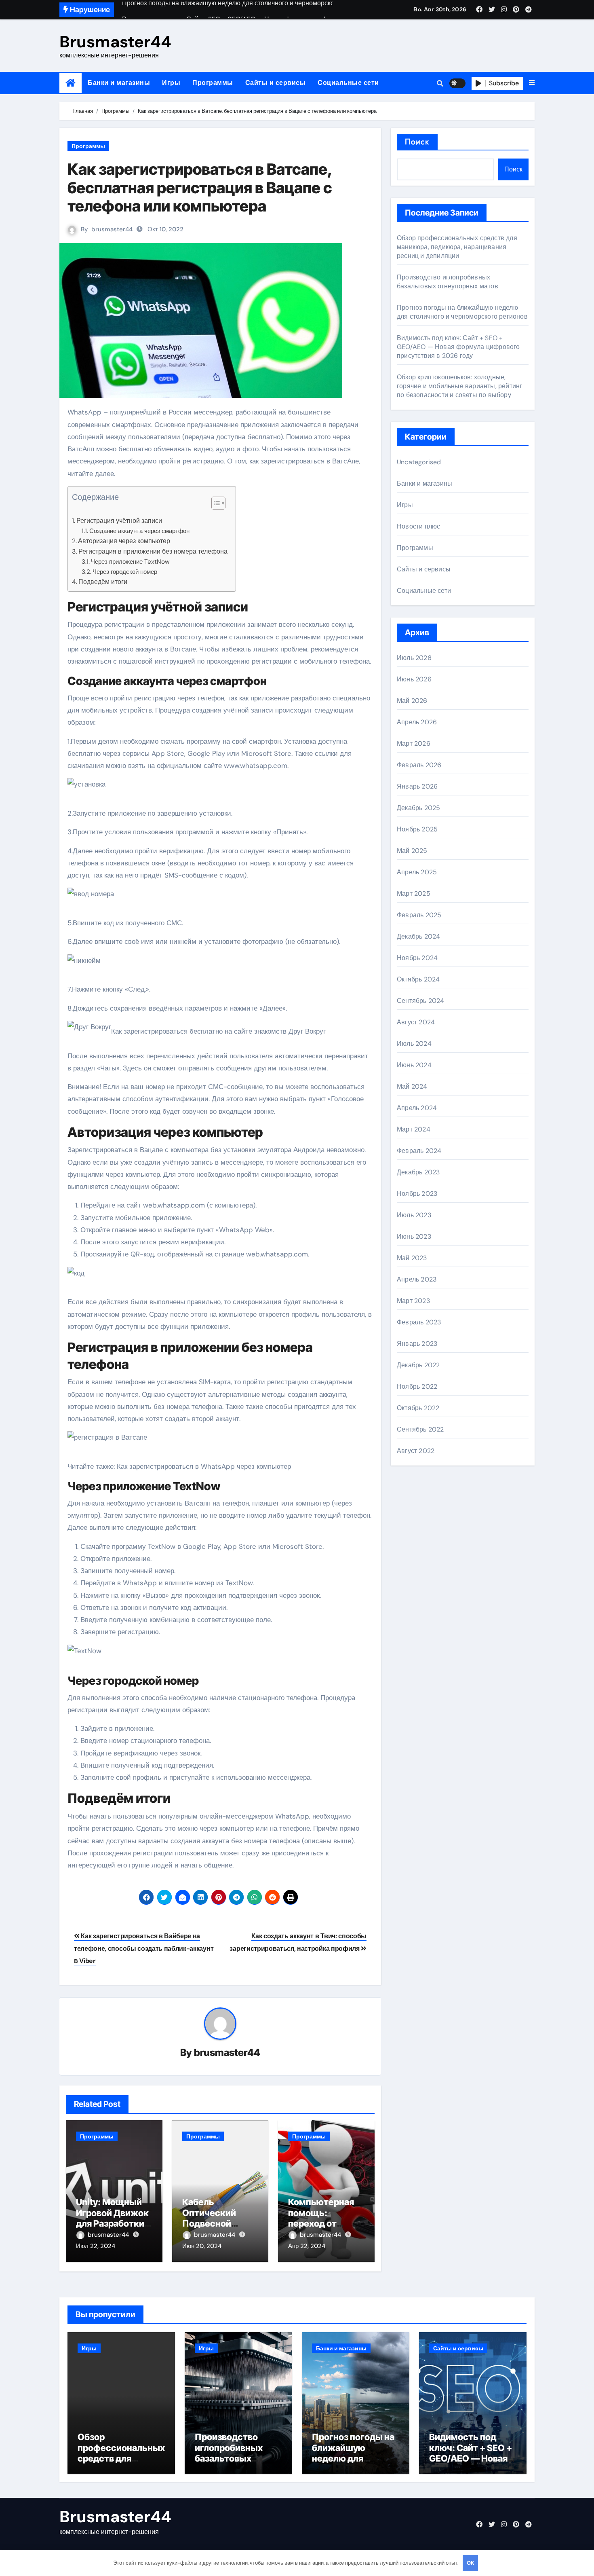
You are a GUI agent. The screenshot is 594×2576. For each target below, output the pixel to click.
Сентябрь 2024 (421, 1001)
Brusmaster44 (115, 42)
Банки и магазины (119, 83)
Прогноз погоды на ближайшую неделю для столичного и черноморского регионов (462, 312)
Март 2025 (414, 894)
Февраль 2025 (419, 915)
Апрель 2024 (417, 1108)
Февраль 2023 (419, 1322)
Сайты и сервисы (276, 83)
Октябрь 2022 (418, 1408)
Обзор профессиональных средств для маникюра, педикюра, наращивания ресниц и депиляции (457, 247)
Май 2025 (412, 851)
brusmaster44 (112, 229)
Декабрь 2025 (418, 808)
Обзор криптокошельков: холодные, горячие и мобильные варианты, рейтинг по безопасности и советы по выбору (459, 386)
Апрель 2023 (417, 1279)
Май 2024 (412, 1086)
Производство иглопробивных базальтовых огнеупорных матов (448, 282)
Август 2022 (416, 1451)
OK (470, 2563)
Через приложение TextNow (130, 562)
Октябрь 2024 (418, 979)
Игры (171, 83)
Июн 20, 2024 (202, 2246)
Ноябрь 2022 (417, 1386)
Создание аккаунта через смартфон (139, 531)
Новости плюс (418, 526)
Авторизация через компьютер (124, 541)
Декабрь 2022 (418, 1365)
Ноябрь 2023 (417, 1194)
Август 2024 (416, 1022)
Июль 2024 (414, 1044)
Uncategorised (419, 462)
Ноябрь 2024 (417, 958)
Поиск (417, 142)
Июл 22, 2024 (96, 2246)
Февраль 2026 (419, 765)
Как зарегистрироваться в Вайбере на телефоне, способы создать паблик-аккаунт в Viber (144, 1948)
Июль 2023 (414, 1215)
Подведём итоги (103, 582)
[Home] (71, 83)
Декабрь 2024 (418, 936)
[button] (532, 83)
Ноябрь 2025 (417, 829)
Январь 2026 (417, 786)
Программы (213, 83)
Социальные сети (348, 83)
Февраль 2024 (419, 1151)
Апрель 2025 (417, 872)
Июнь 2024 (414, 1065)
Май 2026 (412, 701)
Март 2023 (413, 1301)
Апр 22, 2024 (307, 2246)
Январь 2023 (417, 1344)
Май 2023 (412, 1258)
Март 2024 (414, 1129)
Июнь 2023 (414, 1236)
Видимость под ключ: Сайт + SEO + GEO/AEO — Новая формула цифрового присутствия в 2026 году (458, 347)
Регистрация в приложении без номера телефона (153, 551)
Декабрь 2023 (418, 1172)
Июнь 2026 (414, 679)
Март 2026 (414, 743)
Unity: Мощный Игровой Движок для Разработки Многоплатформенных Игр (112, 2223)
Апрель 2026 (417, 722)
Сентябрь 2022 (420, 1429)
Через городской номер (125, 572)
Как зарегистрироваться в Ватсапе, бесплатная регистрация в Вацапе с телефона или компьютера (200, 187)
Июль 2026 (414, 658)
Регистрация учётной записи (119, 521)
